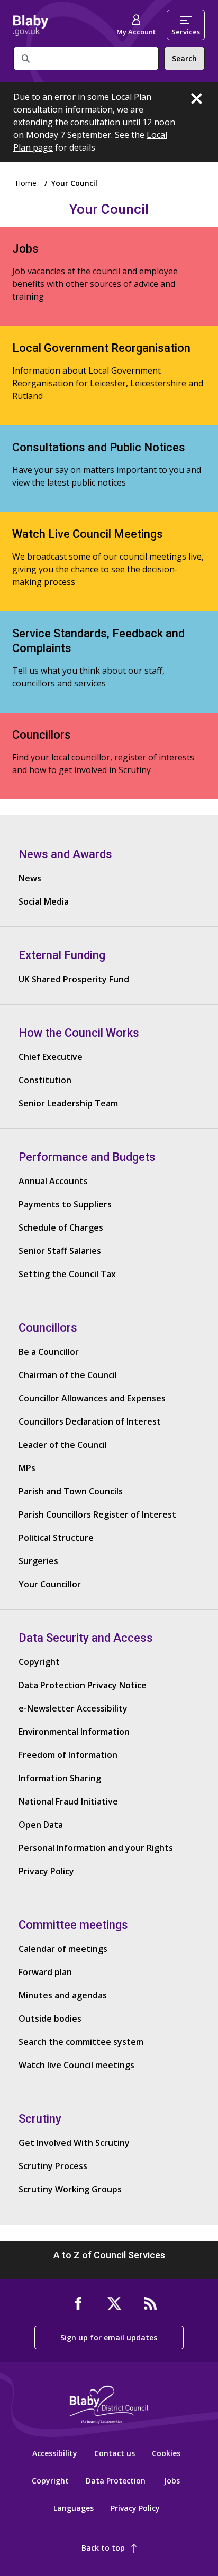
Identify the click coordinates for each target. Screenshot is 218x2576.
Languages (74, 2508)
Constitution (45, 1080)
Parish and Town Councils (71, 1491)
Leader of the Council (63, 1445)
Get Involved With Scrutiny (74, 2143)
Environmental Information (74, 1732)
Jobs (172, 2481)
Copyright (39, 1662)
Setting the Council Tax (67, 1274)
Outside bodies (50, 2019)
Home (31, 25)
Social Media (44, 901)
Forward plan (45, 1972)
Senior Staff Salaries (60, 1251)
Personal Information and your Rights (96, 1848)
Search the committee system (81, 2042)
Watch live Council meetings (76, 2065)
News (30, 878)
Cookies (166, 2453)
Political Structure (56, 1538)
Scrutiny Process (53, 2166)
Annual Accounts (53, 1181)
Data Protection (116, 2481)
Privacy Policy (46, 1871)
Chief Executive (51, 1057)
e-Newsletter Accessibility (73, 1708)
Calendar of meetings (63, 1949)
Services (186, 32)
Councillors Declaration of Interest (90, 1421)
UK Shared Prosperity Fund (74, 979)
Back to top (103, 2548)
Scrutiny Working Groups (70, 2189)
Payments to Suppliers (65, 1204)
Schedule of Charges (61, 1227)
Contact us (115, 2453)
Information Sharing (60, 1778)
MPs (27, 1468)
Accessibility (55, 2453)
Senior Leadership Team (68, 1103)
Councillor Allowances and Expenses (92, 1398)
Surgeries (38, 1561)
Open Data (41, 1825)
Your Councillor (50, 1584)
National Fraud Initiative (68, 1801)
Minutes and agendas (63, 1995)
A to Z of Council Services (109, 2255)
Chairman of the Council (68, 1375)
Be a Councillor (49, 1352)
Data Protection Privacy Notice (83, 1685)
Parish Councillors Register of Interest (97, 1514)
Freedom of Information (68, 1755)
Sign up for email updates (109, 2337)
